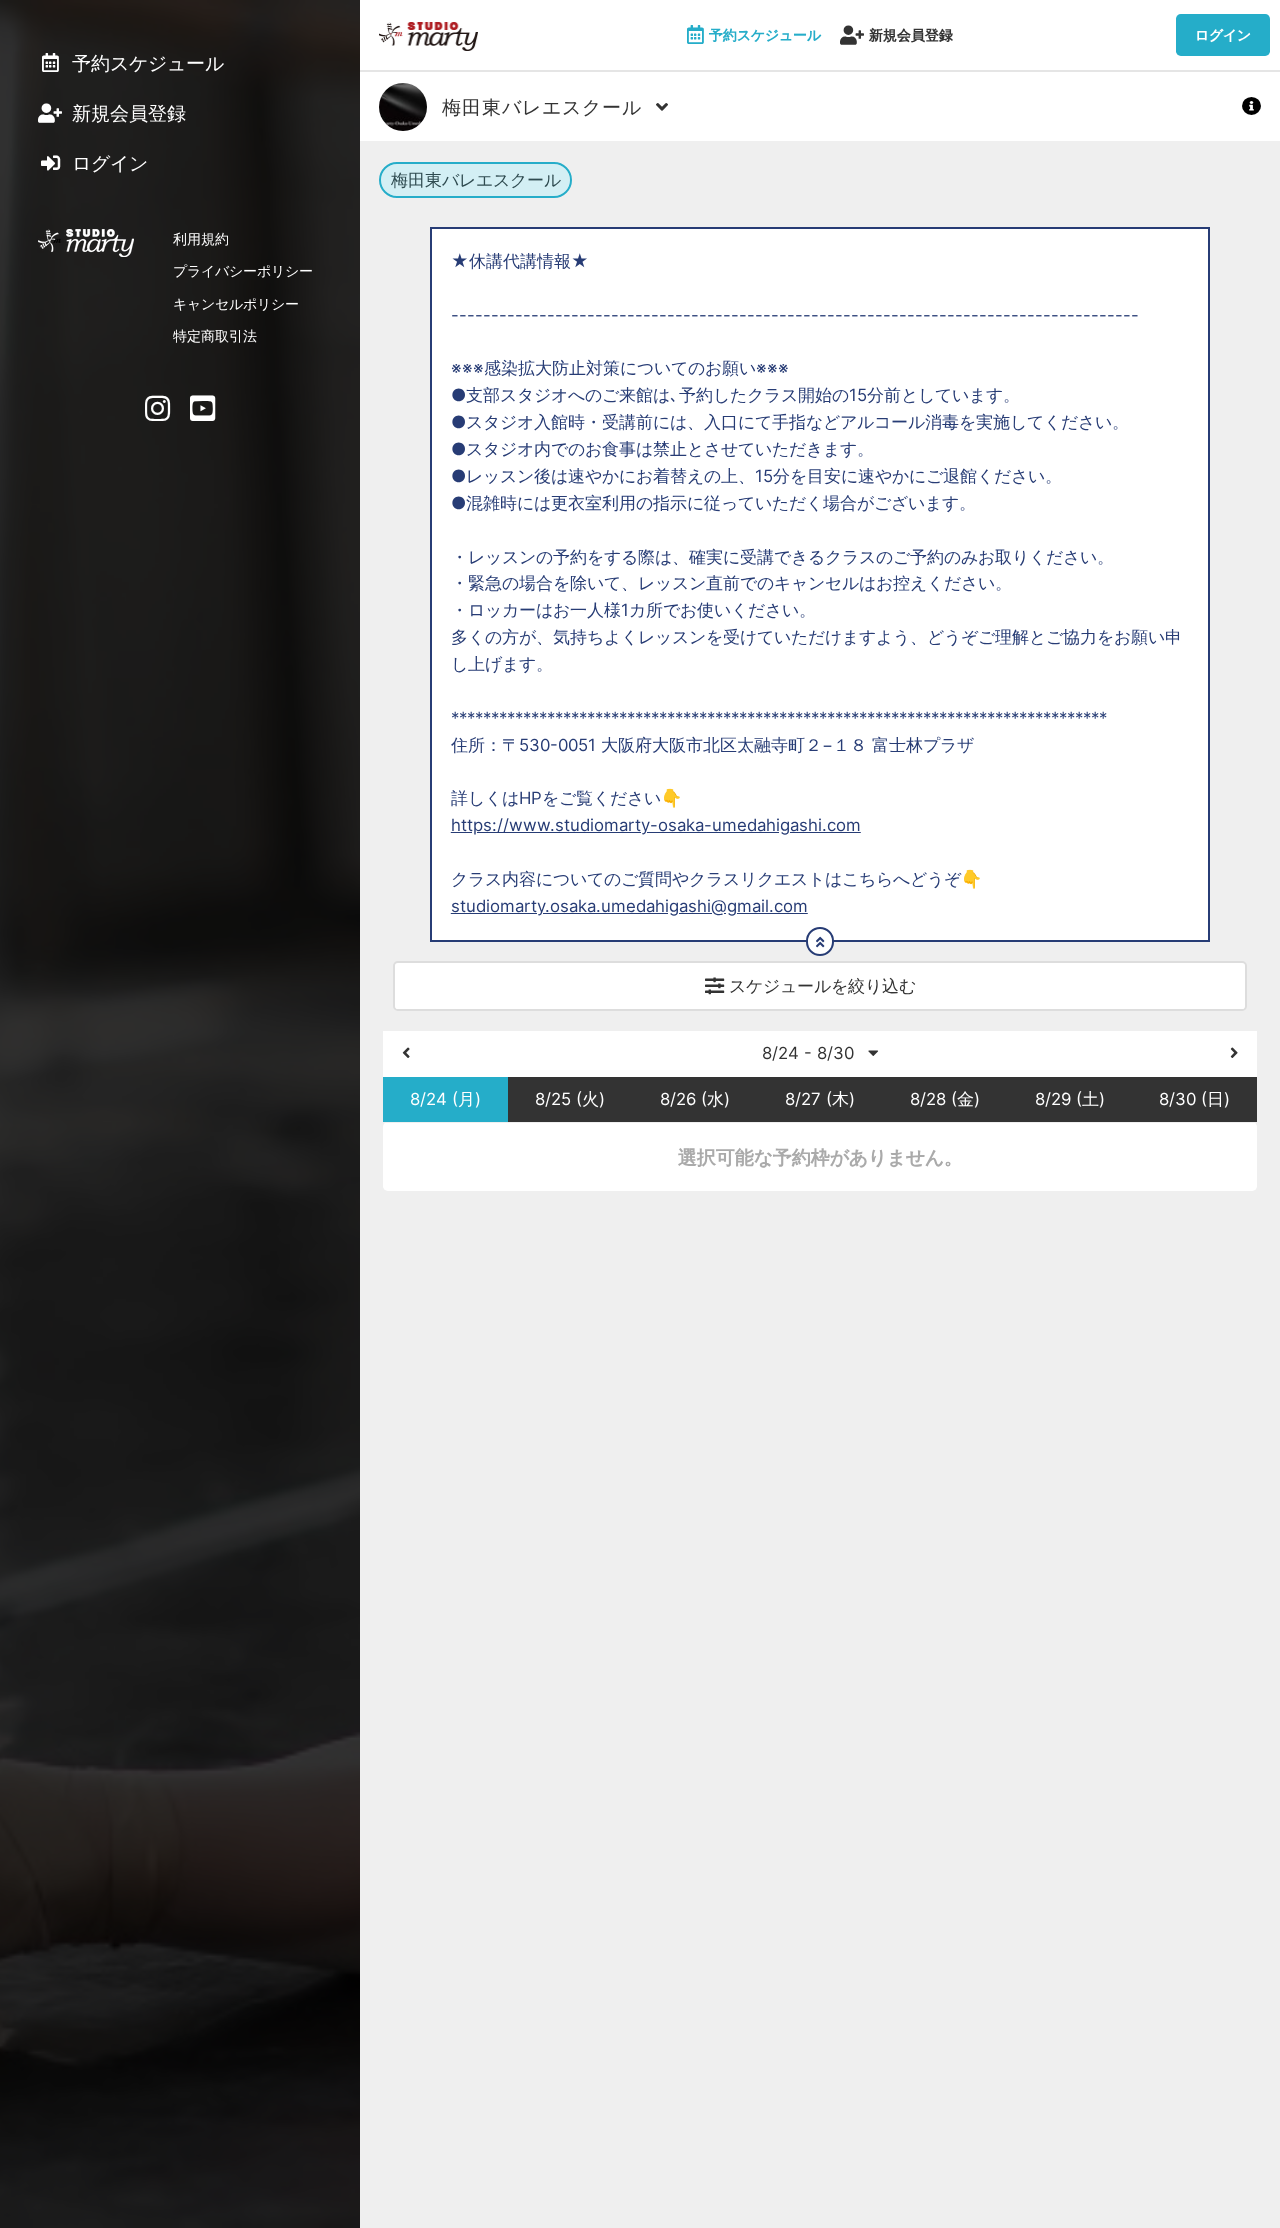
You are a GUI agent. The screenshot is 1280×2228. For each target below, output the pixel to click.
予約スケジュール (765, 34)
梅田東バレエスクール (476, 180)
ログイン (1223, 34)
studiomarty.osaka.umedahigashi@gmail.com (629, 906)
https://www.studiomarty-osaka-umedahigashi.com (656, 825)
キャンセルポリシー (236, 303)
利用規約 (201, 238)
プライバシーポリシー (243, 270)
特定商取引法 (215, 335)
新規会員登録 (911, 34)
